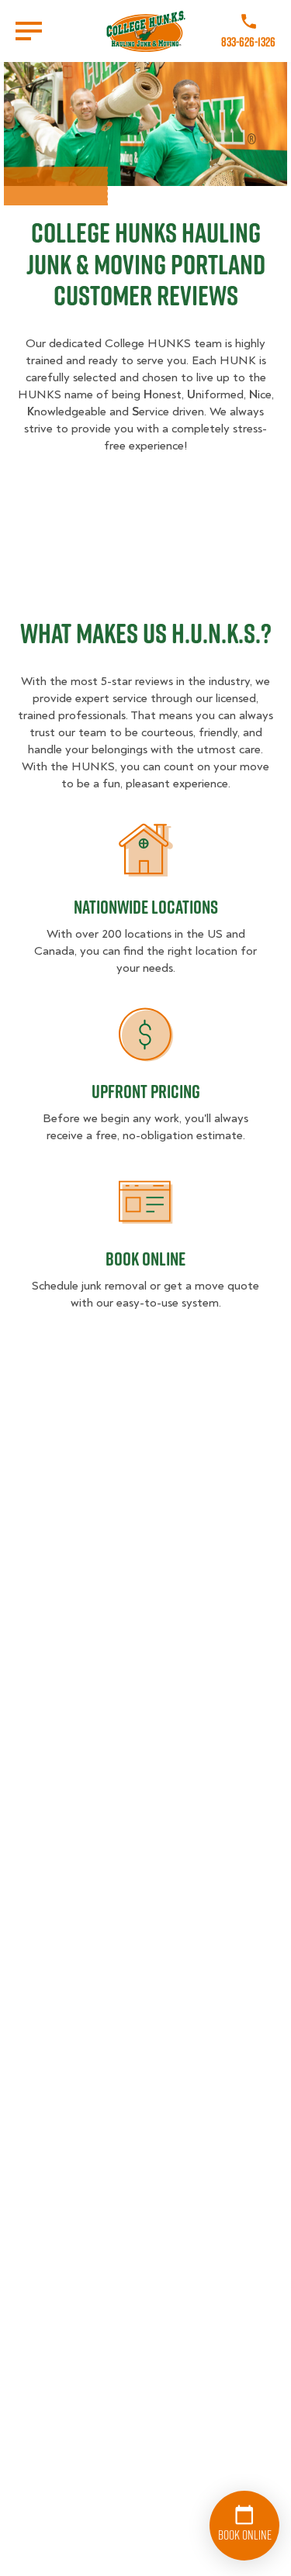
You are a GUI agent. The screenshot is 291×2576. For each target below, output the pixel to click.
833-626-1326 (248, 42)
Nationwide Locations (146, 907)
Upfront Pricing (146, 1091)
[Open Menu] (29, 31)
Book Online (145, 1259)
